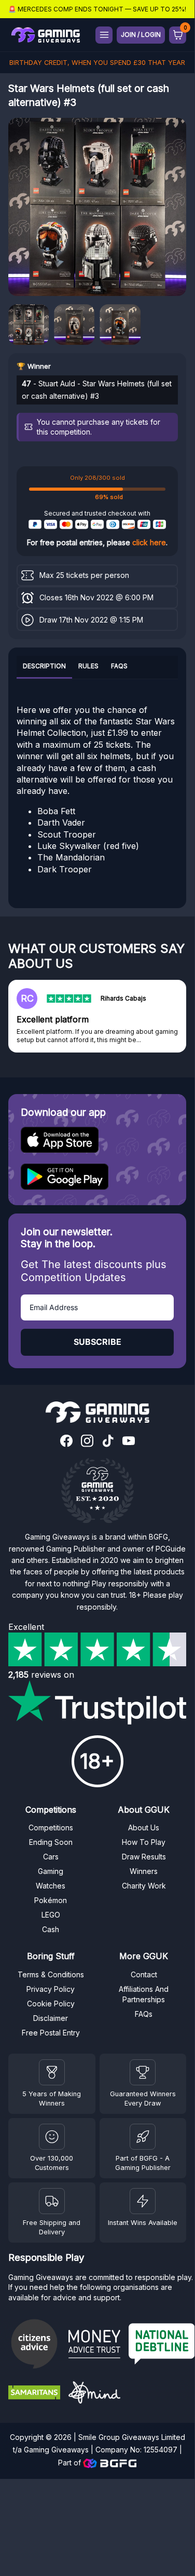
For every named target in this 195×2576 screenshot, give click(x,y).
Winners (144, 1871)
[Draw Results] (52, 2137)
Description (44, 666)
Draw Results (144, 1857)
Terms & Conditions (51, 1974)
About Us (144, 1828)
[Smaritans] (34, 2394)
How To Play (144, 1842)
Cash (51, 1929)
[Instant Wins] (143, 2201)
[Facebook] (66, 1442)
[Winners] (52, 2072)
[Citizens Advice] (34, 2345)
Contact (144, 1974)
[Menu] (104, 35)
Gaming (51, 1871)
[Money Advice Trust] (94, 2345)
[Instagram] (87, 1442)
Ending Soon (51, 1842)
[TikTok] (108, 1442)
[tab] (44, 667)
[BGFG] (143, 2137)
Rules (88, 666)
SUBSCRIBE (97, 1342)
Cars (51, 1857)
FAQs (119, 666)
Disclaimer (51, 2018)
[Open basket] (178, 35)
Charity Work (144, 1886)
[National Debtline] (162, 2345)
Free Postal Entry (51, 2033)
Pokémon (51, 1900)
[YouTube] (129, 1442)
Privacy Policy (51, 1989)
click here (149, 542)
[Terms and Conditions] (52, 2201)
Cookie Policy (51, 2004)
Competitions (51, 1828)
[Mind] (94, 2394)
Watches (51, 1886)
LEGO (51, 1915)
